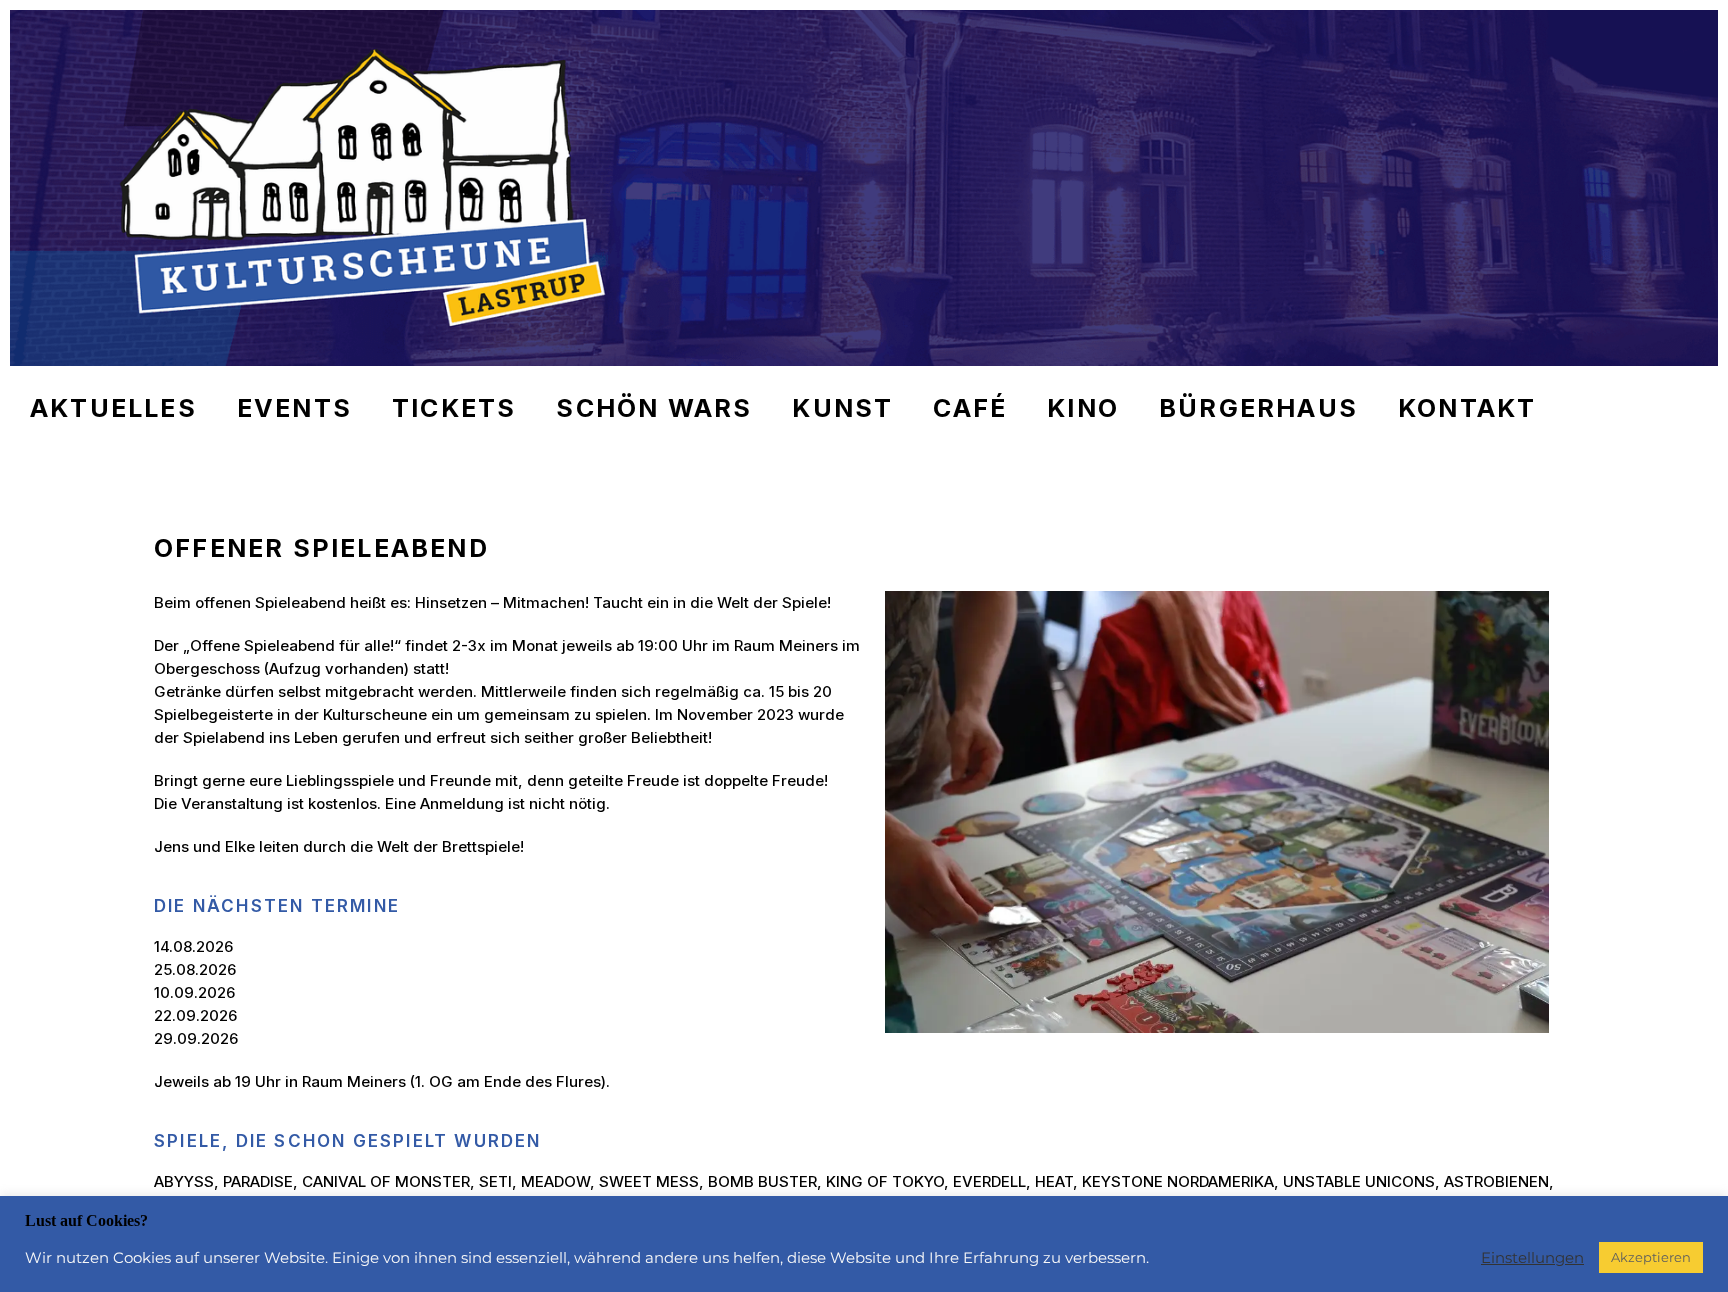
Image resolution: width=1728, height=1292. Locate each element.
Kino (1083, 408)
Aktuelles (113, 408)
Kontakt (1467, 408)
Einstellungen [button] (1532, 1258)
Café (970, 408)
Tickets (454, 408)
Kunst (842, 408)
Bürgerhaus (1258, 408)
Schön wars (654, 408)
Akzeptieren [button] (1651, 1257)
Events (294, 408)
